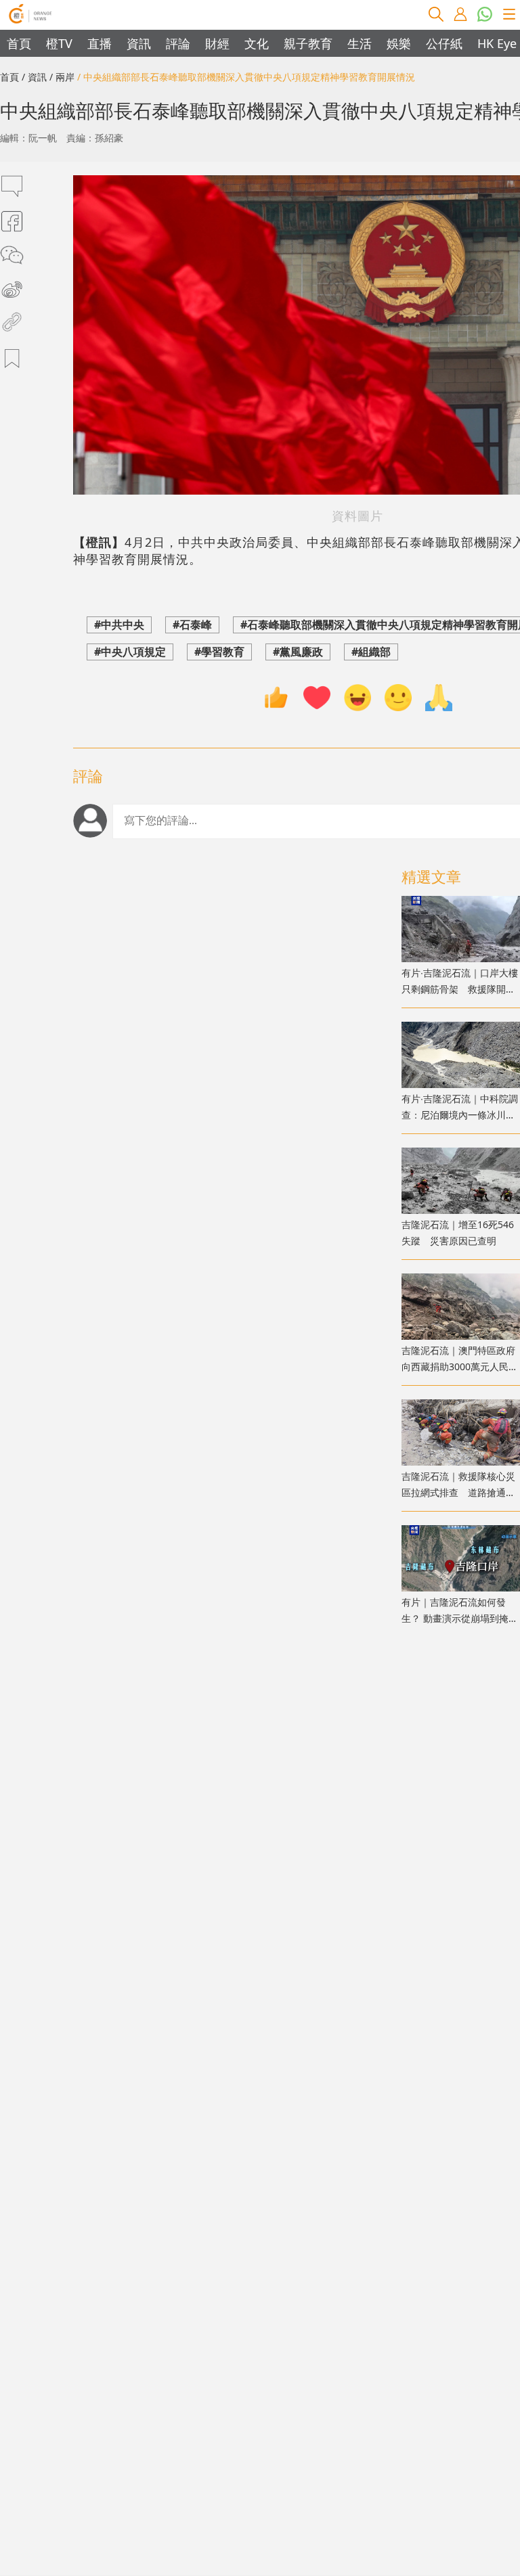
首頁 (19, 43)
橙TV (59, 43)
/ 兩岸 (62, 77)
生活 (360, 43)
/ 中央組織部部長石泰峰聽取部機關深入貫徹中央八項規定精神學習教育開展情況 (246, 77)
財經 (217, 43)
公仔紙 (444, 43)
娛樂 (399, 43)
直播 (100, 43)
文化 (257, 43)
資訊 (139, 43)
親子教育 (308, 43)
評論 (178, 43)
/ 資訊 (34, 77)
